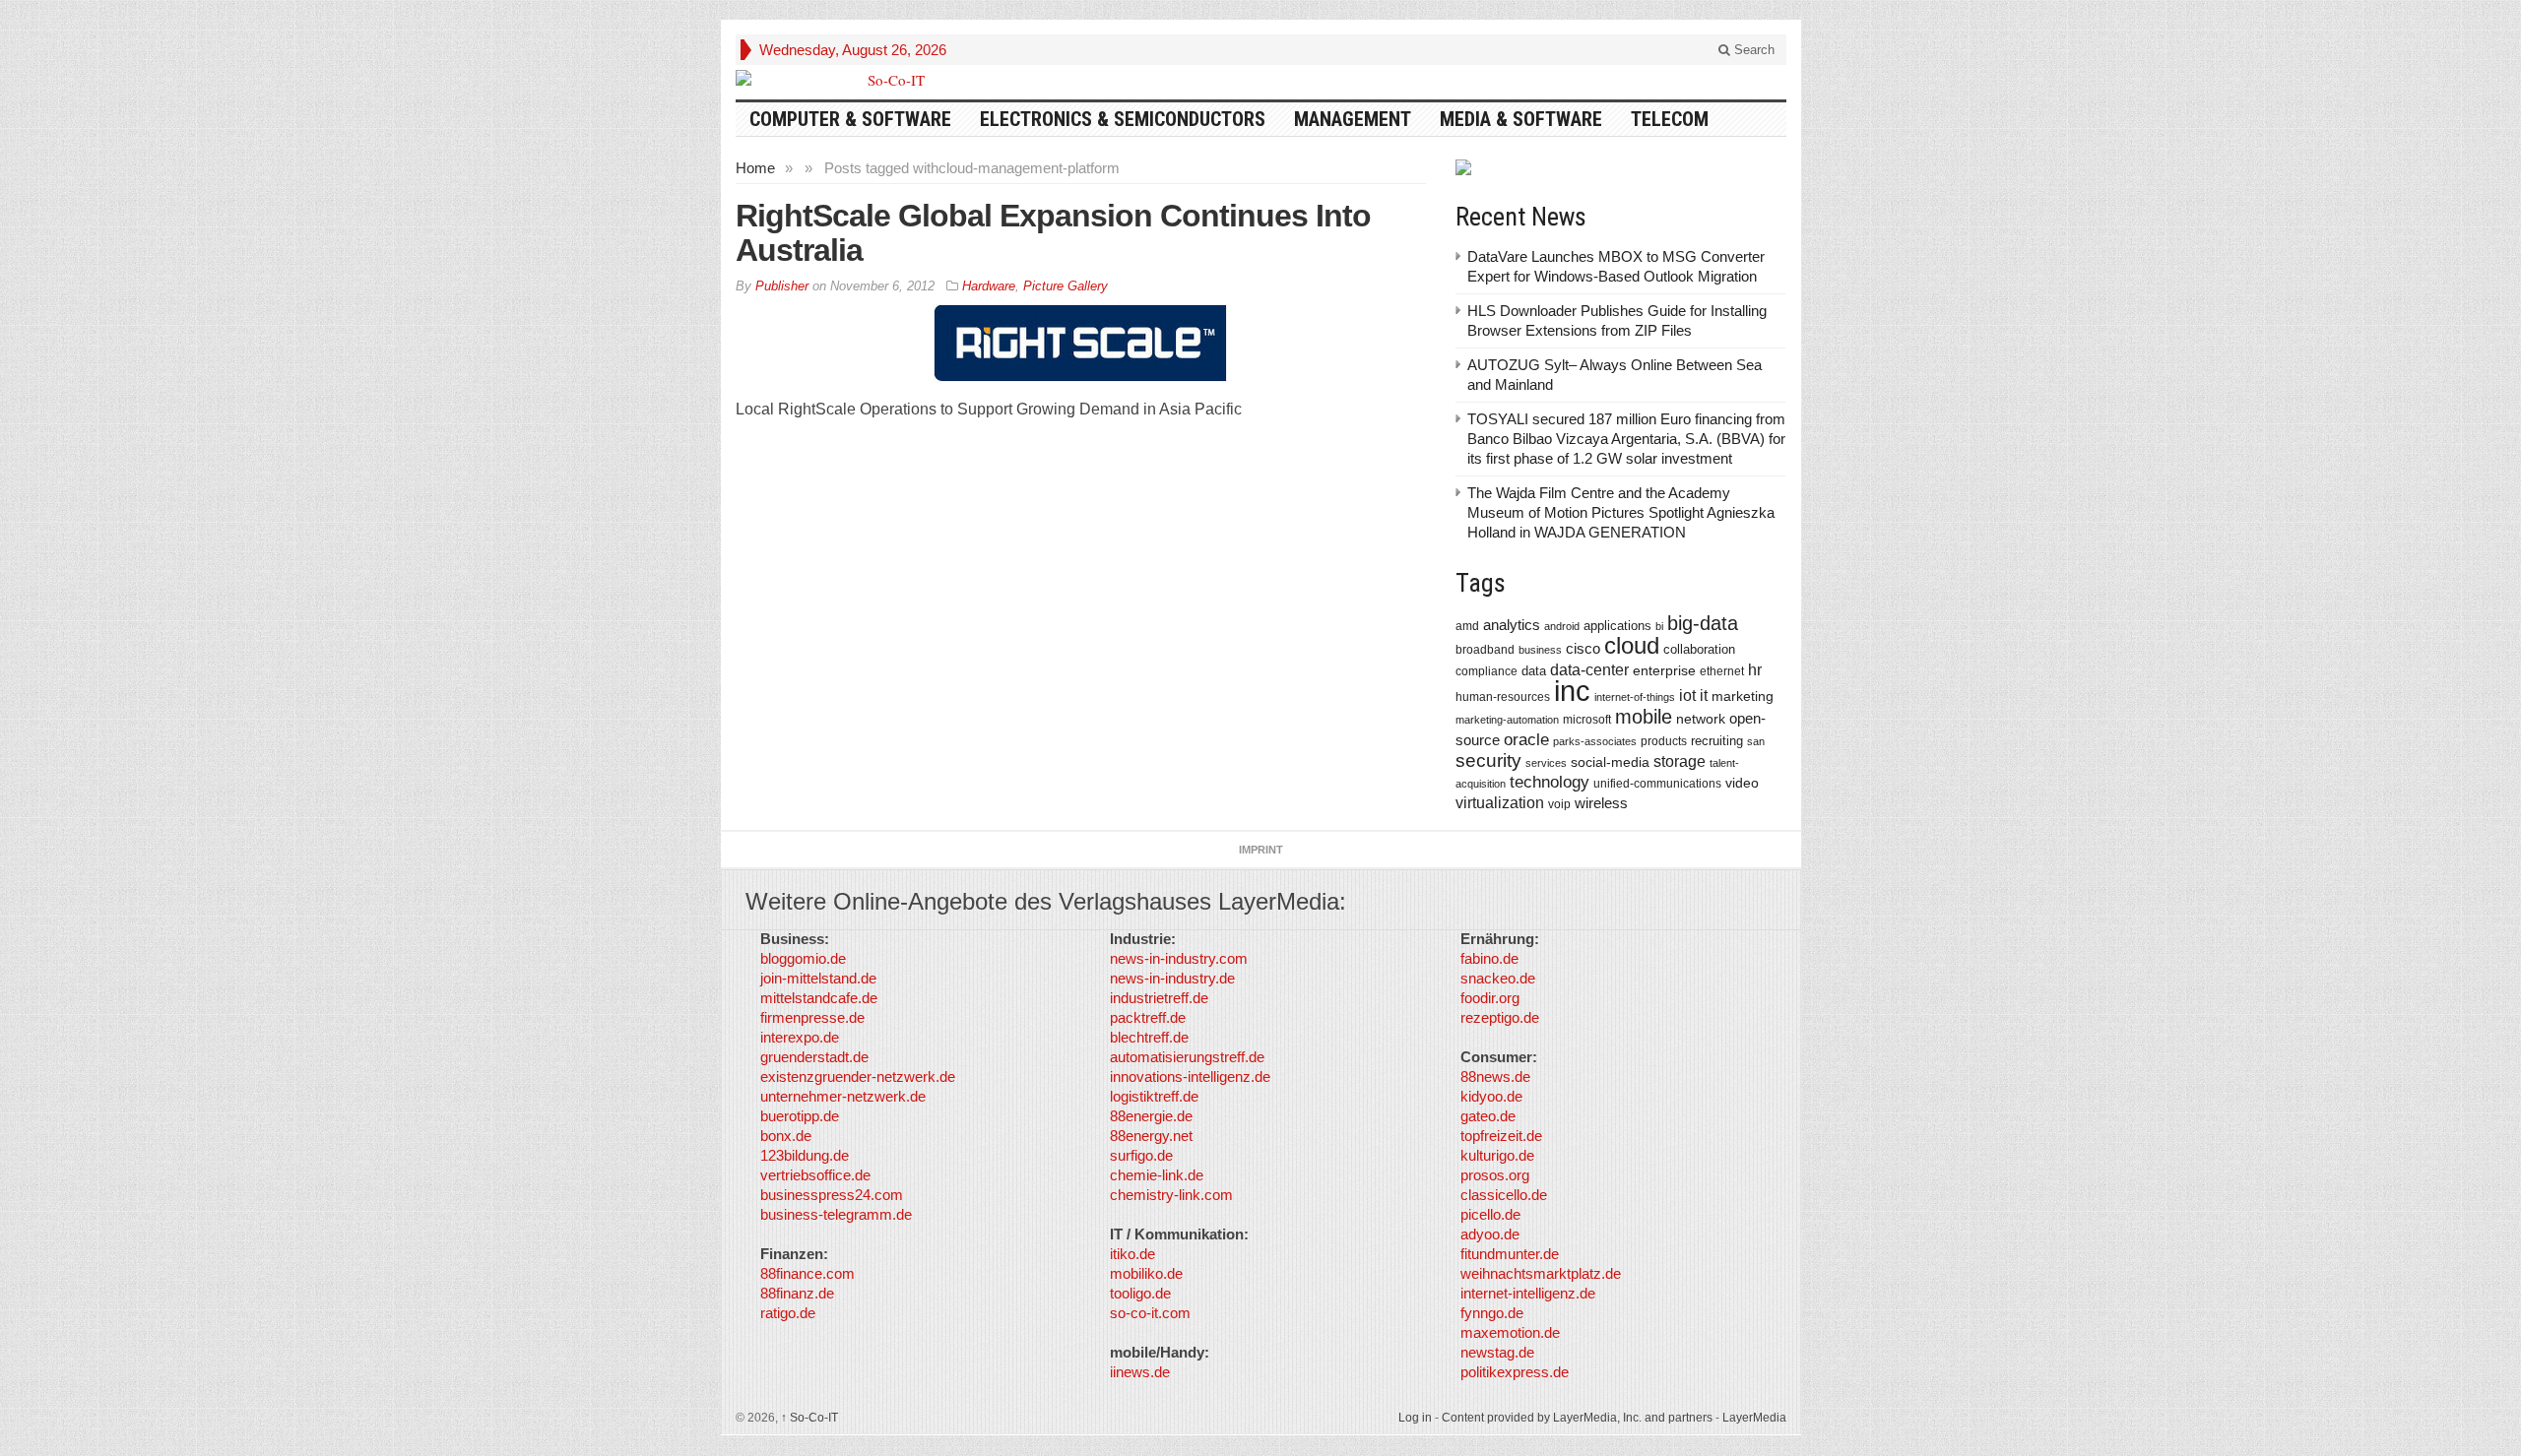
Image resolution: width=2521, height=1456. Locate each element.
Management (1353, 119)
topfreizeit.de (1501, 1136)
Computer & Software (850, 119)
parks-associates (1595, 741)
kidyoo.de (1491, 1096)
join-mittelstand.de (818, 978)
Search (1752, 50)
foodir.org (1490, 998)
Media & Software (1521, 119)
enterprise (1664, 670)
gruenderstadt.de (814, 1057)
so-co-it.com (1150, 1313)
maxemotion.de (1510, 1332)
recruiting (1717, 741)
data (1534, 671)
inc (1572, 691)
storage (1680, 761)
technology (1550, 782)
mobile (1644, 717)
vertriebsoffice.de (815, 1175)
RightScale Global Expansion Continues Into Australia (1053, 233)
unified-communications (1657, 783)
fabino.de (1489, 958)
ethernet (1722, 671)
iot (1687, 696)
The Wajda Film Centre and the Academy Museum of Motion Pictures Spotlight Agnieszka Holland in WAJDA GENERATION (1621, 512)
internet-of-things (1635, 697)
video (1742, 783)
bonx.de (786, 1136)
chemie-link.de (1157, 1175)
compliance (1487, 671)
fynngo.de (1492, 1313)
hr (1755, 669)
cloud (1632, 645)
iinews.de (1140, 1372)
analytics (1512, 625)
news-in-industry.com (1179, 958)
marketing (1743, 696)
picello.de (1490, 1214)
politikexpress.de (1515, 1372)
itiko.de (1132, 1254)
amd (1467, 626)
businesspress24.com (832, 1195)
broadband (1485, 649)
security (1488, 760)
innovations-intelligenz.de (1190, 1076)
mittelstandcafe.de (819, 998)
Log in (1415, 1418)
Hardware (989, 286)
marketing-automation (1507, 720)
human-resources (1503, 696)
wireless (1601, 803)
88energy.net (1151, 1136)
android (1562, 626)
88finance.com (808, 1273)
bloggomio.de (803, 958)
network (1701, 719)
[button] (43, 1413)
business (1540, 650)
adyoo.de (1490, 1234)
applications (1617, 626)
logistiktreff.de (1154, 1096)
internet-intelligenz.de (1528, 1293)
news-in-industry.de (1172, 978)
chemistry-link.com (1171, 1195)
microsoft (1587, 720)
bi (1659, 626)
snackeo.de (1498, 978)
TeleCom (1670, 119)
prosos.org (1495, 1175)
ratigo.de (788, 1313)
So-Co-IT (809, 1418)
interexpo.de (800, 1037)
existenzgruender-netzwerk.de (858, 1076)
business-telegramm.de (836, 1214)
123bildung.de (805, 1155)
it (1704, 696)
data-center (1589, 669)
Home (755, 168)
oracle (1526, 739)
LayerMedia (1754, 1418)
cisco (1583, 648)
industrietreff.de (1159, 998)
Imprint (1261, 850)
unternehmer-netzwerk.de (843, 1096)
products (1664, 741)
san (1756, 741)
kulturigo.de (1497, 1155)
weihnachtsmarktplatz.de (1541, 1273)
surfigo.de (1141, 1155)
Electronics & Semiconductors (1123, 119)
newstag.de (1497, 1352)
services (1546, 763)
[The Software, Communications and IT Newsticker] (888, 80)
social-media (1610, 762)
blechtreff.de (1149, 1037)
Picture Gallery (1066, 286)
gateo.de (1488, 1116)
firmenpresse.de (812, 1017)
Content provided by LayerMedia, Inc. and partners (1577, 1418)
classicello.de (1504, 1195)
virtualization (1500, 803)
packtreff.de (1148, 1017)
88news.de (1495, 1076)
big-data (1703, 623)
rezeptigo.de (1500, 1017)
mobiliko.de (1146, 1273)
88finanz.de (797, 1293)
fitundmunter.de (1510, 1254)
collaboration (1699, 649)
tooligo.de (1140, 1293)
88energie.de (1151, 1116)
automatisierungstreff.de (1187, 1057)
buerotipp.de (800, 1116)
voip (1559, 804)
